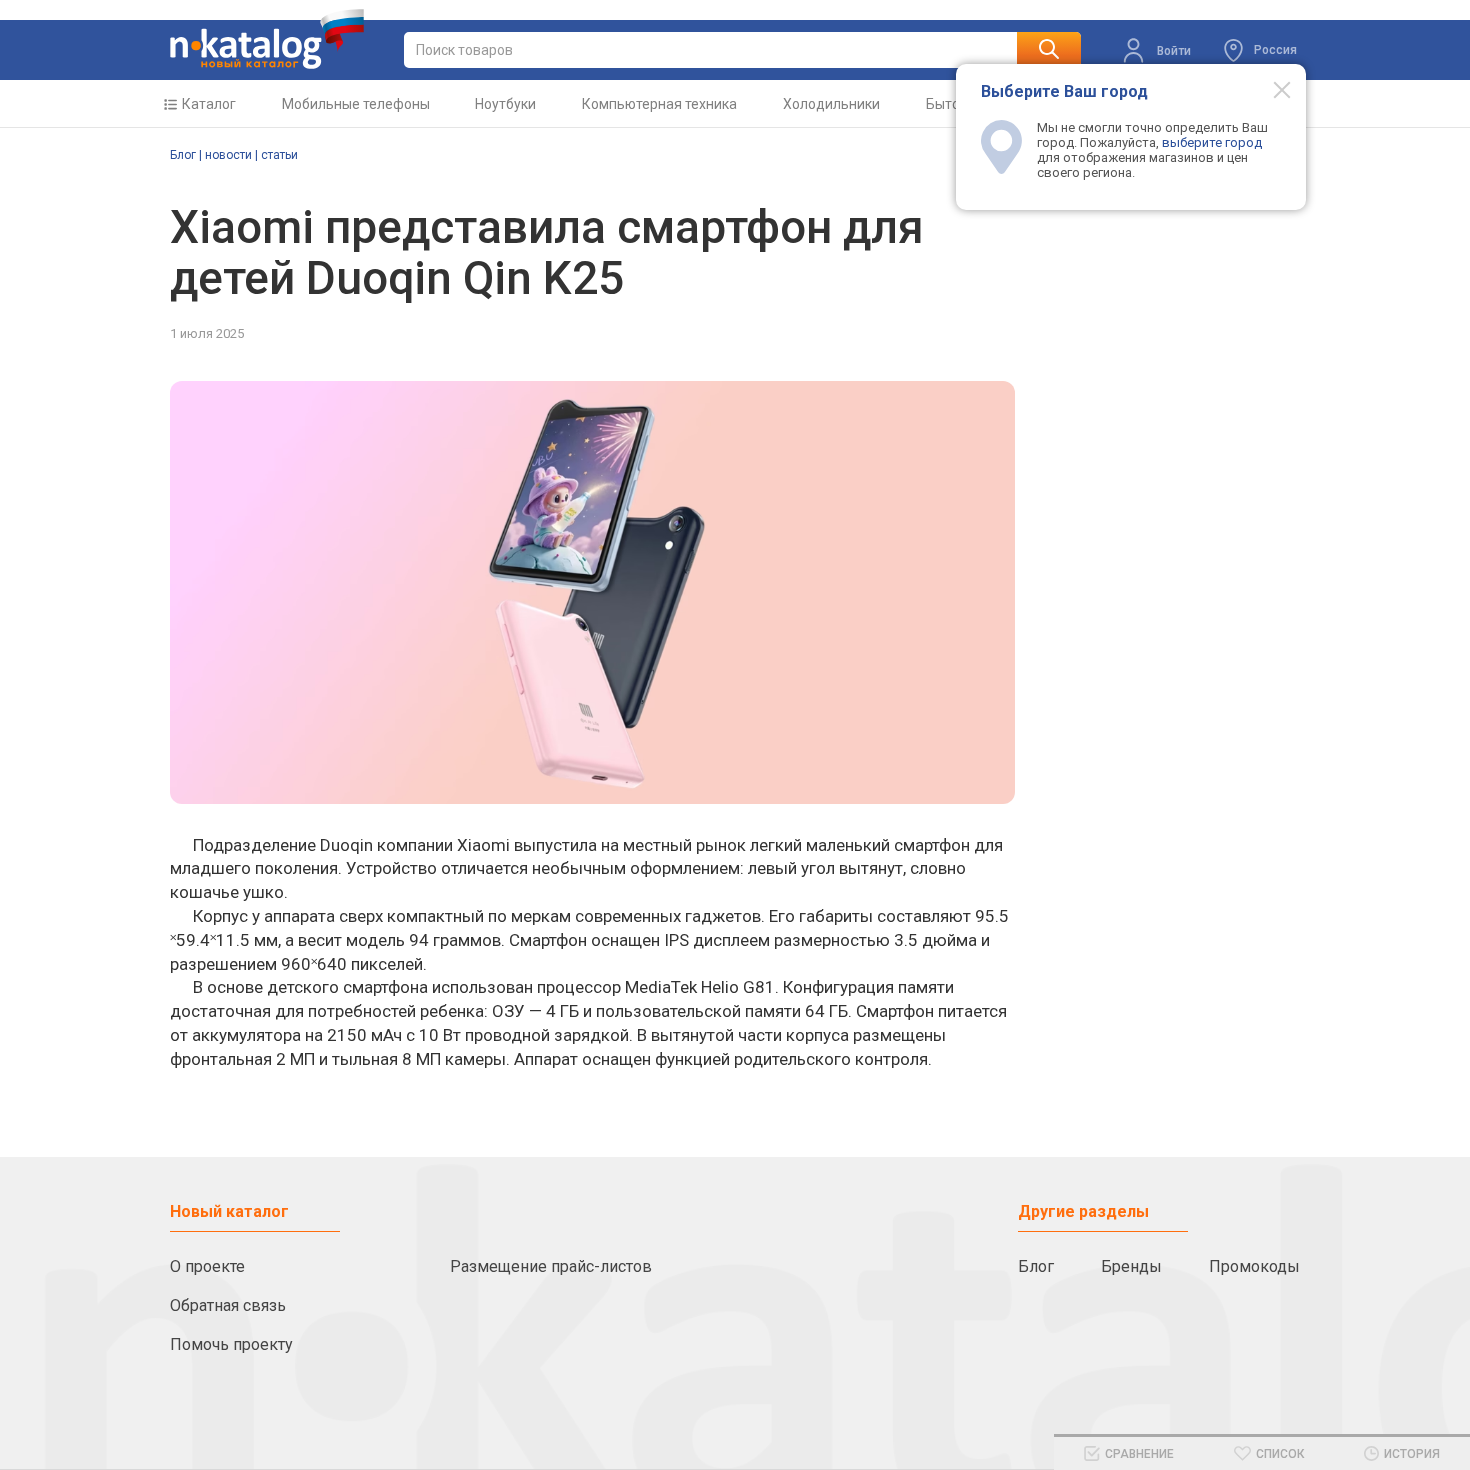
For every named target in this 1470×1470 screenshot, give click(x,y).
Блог (1036, 1266)
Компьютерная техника (659, 104)
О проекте (207, 1266)
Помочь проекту (231, 1344)
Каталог (209, 104)
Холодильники (831, 104)
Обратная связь (228, 1305)
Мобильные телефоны (356, 104)
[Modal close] (1271, 89)
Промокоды (1254, 1266)
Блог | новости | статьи (234, 155)
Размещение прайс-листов (551, 1266)
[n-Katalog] (267, 39)
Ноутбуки (505, 104)
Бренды (1131, 1266)
